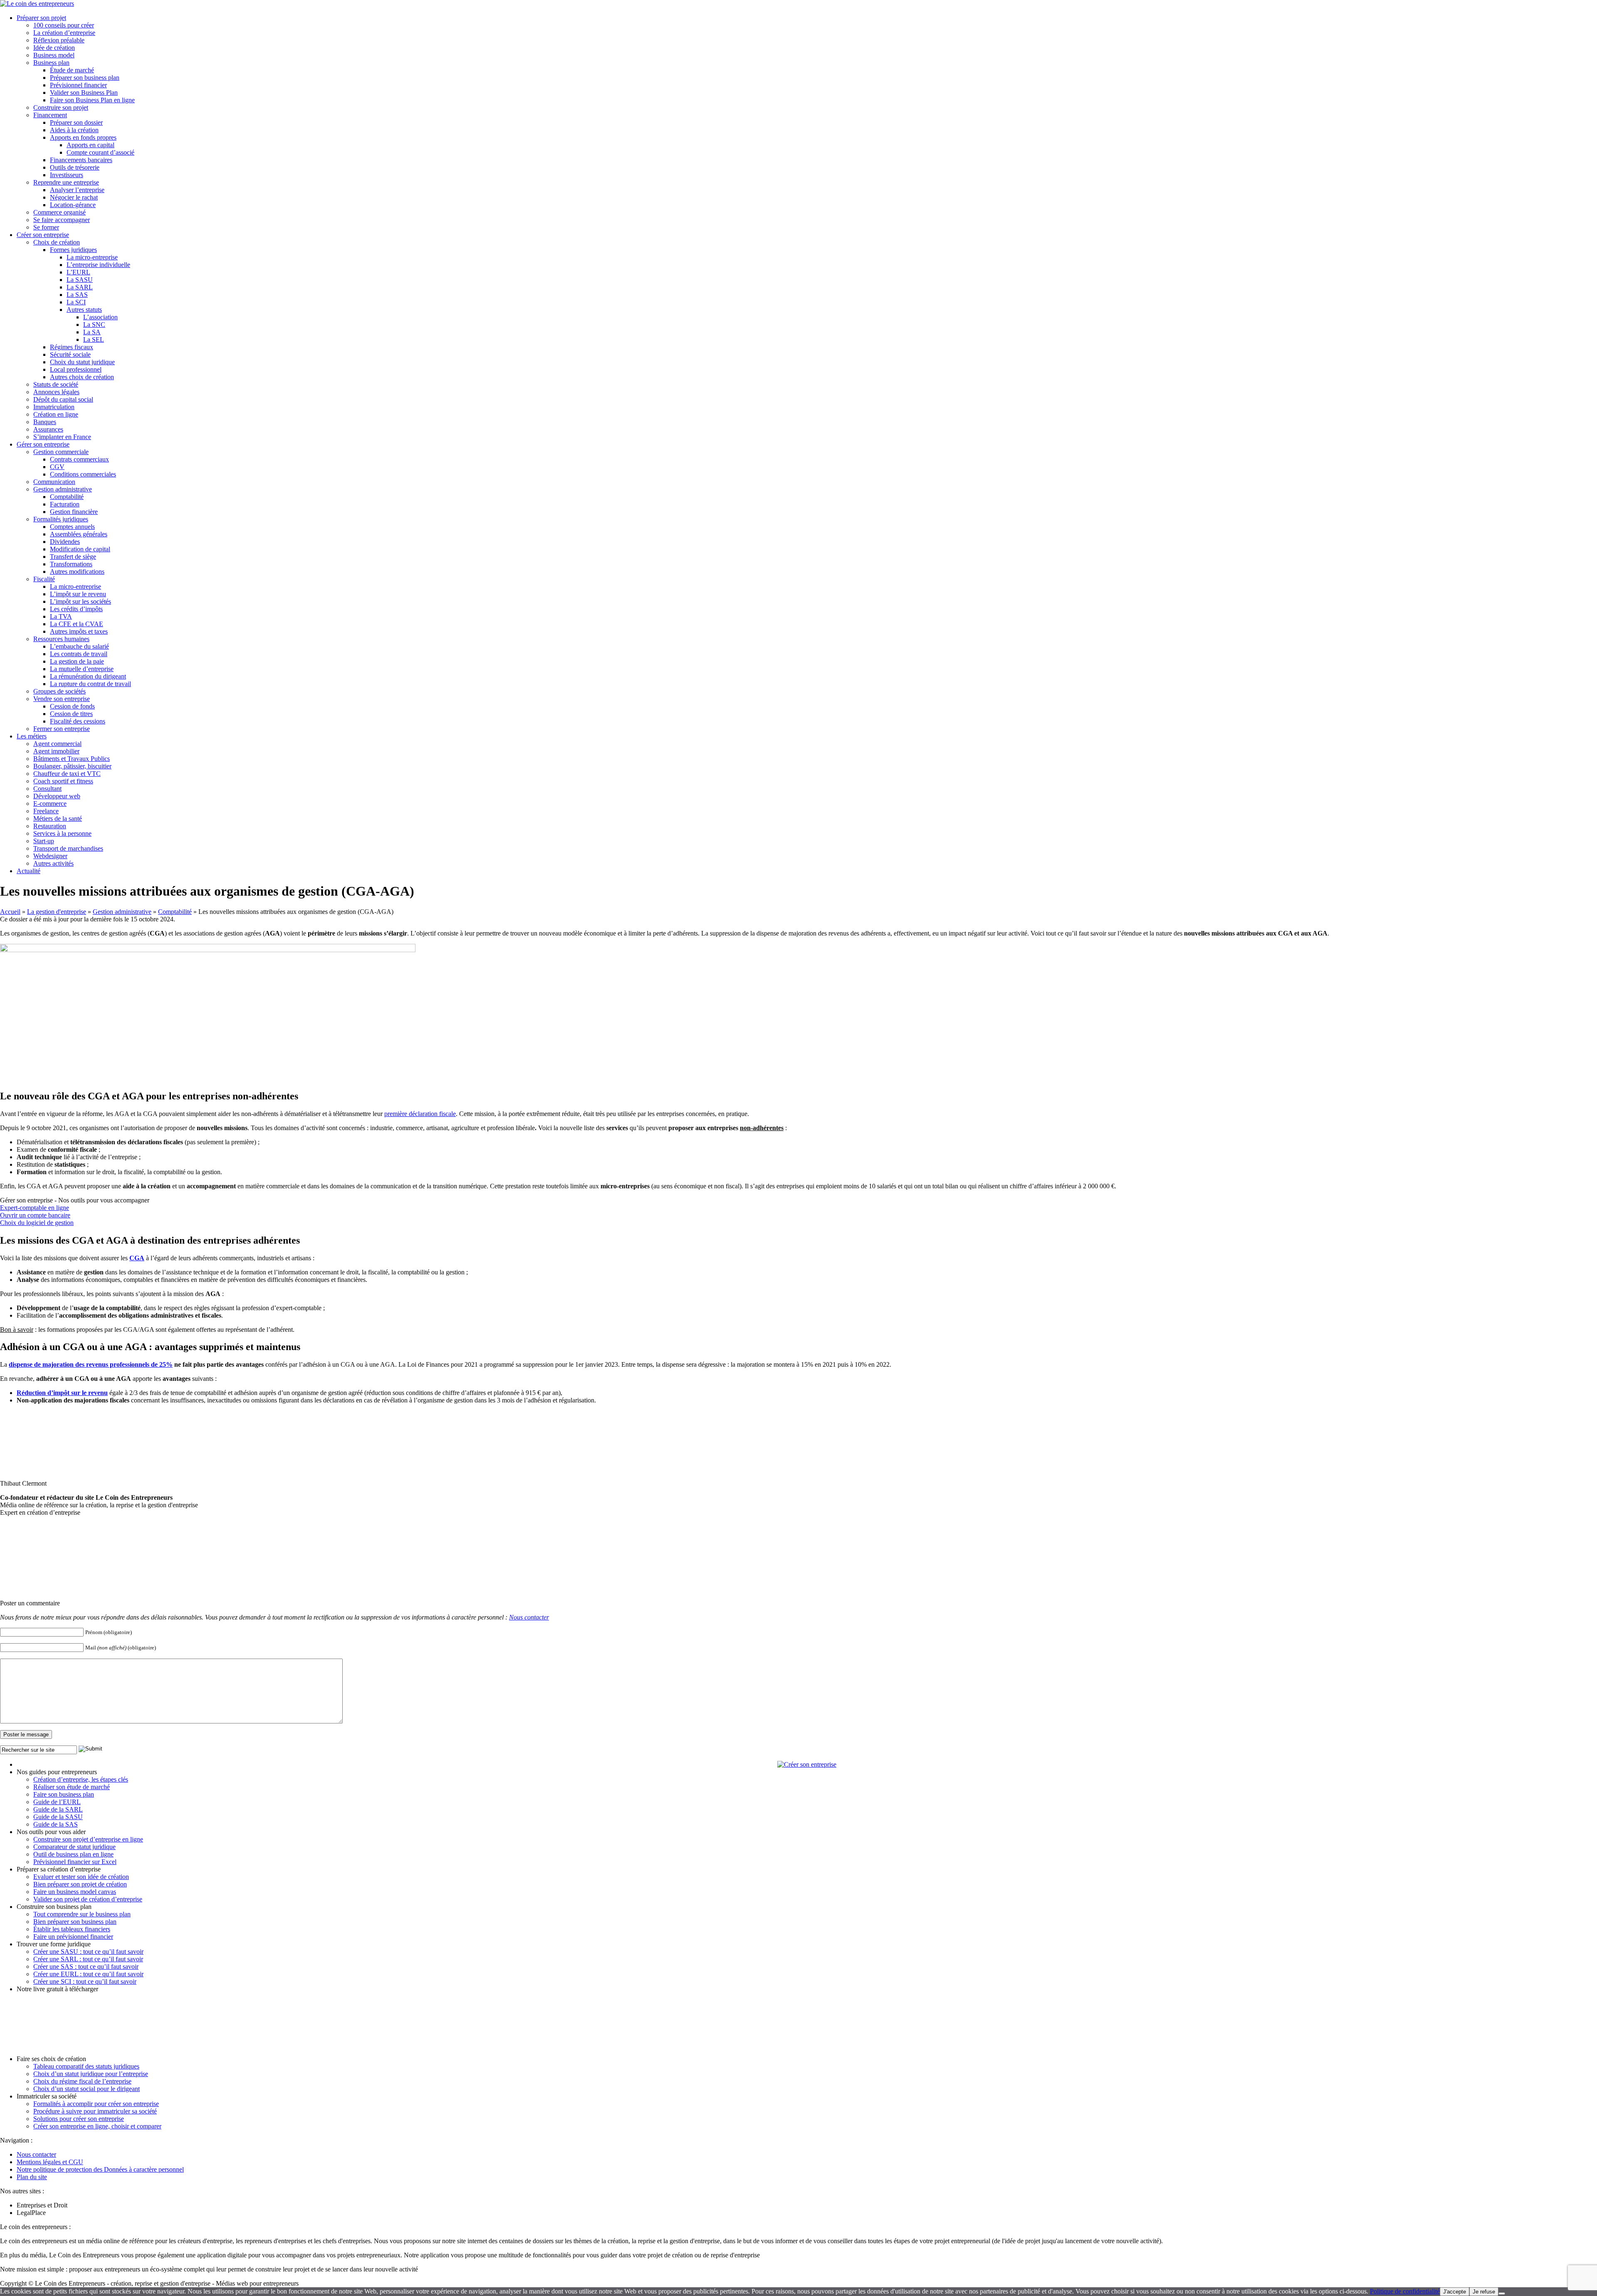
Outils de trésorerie (75, 167)
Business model (54, 55)
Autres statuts (84, 310)
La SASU (80, 280)
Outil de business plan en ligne (73, 1854)
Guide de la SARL (58, 1809)
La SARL (80, 287)
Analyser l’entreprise (77, 190)
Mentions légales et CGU (50, 2162)
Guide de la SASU (58, 1817)
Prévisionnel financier (78, 85)
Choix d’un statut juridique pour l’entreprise (91, 2074)
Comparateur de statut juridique (74, 1847)
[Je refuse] (1502, 2294)
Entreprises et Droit (42, 2205)
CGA (137, 1258)
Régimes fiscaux (72, 347)
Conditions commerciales (83, 474)
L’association (100, 317)
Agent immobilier (56, 751)
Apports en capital (90, 145)
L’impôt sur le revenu (78, 594)
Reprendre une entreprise (66, 182)
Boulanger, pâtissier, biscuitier (72, 766)
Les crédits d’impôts (76, 609)
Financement (50, 115)
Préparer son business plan (85, 78)
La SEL (94, 339)
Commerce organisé (59, 212)
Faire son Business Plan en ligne (92, 100)
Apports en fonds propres (83, 137)
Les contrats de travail (79, 654)
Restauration (50, 826)
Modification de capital (80, 549)
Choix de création (57, 242)
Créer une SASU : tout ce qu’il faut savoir (88, 1952)
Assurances (48, 429)
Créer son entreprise (43, 235)
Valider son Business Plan (84, 93)
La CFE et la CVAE (77, 624)
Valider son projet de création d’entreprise (88, 1899)
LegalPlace (31, 2213)
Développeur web (57, 796)
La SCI (76, 302)
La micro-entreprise (92, 257)
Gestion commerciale (61, 452)
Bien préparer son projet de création (80, 1884)
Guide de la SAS (56, 1824)
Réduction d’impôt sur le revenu (62, 1393)
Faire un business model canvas (75, 1892)
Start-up (44, 841)
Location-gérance (73, 205)
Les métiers (32, 736)
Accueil (10, 912)
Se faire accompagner (62, 220)
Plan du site (32, 2177)
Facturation (65, 504)
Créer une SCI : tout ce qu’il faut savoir (85, 1981)
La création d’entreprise (64, 33)
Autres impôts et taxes (79, 631)
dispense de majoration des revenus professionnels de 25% (91, 1364)
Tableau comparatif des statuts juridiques (86, 2066)
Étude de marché (72, 70)
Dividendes (65, 542)
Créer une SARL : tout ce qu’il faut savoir (88, 1959)
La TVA (61, 616)
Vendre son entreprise (62, 699)
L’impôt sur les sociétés (80, 601)
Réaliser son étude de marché (72, 1787)
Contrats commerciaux (79, 459)
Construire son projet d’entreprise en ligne (88, 1839)
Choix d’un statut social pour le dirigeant (87, 2089)
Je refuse (1484, 2292)
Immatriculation (54, 407)
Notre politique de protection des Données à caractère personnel (100, 2169)
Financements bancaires (81, 160)
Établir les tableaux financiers (72, 1929)
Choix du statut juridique (82, 362)
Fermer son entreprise (62, 729)
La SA (92, 332)
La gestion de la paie (77, 661)
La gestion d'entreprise (57, 912)
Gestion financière (74, 512)
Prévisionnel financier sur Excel (75, 1862)
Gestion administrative (63, 489)
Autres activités (53, 863)
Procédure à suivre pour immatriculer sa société (95, 2111)
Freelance (46, 811)
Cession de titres (71, 714)
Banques (45, 422)
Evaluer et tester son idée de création (81, 1877)
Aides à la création (74, 130)
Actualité (28, 871)
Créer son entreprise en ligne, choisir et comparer (97, 2126)
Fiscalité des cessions (78, 721)
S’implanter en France (62, 437)
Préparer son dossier (76, 122)
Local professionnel (76, 369)
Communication (54, 482)
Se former (46, 227)
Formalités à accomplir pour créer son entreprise (96, 2104)
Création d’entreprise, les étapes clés (81, 1779)
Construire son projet (61, 107)
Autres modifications (77, 572)
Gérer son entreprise (43, 444)
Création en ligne (56, 414)
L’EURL (78, 272)
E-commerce (50, 804)
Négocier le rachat (74, 197)
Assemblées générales (79, 534)
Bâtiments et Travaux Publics (72, 759)
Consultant (47, 789)
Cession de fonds (72, 706)
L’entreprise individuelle (98, 265)
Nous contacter (529, 1617)
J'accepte (1455, 2292)
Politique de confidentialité (1405, 2291)
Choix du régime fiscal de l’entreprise (82, 2081)
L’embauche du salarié (79, 646)
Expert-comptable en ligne (35, 1208)
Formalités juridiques (61, 519)
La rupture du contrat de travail (90, 684)
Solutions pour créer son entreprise (79, 2119)
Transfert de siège (73, 557)
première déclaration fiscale (420, 1114)
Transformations (71, 564)
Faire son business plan (64, 1794)
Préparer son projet (41, 18)
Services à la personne (62, 833)
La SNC (94, 325)
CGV (57, 467)
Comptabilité (67, 497)
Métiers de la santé (58, 818)
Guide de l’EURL (57, 1802)
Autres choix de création (82, 377)
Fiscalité (44, 579)
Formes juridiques (73, 250)
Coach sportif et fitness (63, 781)
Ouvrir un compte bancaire (35, 1215)
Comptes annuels (72, 527)
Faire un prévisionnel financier (73, 1937)
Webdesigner (50, 856)
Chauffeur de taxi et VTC (67, 774)
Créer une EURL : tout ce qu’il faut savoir (88, 1974)
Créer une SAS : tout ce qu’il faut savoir (86, 1966)
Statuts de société (56, 384)
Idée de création (54, 48)
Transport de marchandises (68, 848)
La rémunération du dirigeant (88, 676)
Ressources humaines (61, 639)
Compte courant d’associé (100, 152)
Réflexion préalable (59, 40)
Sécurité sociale (70, 354)
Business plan (51, 63)
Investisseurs (67, 175)
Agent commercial (57, 744)
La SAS (77, 295)
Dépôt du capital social (63, 399)
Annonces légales (56, 392)
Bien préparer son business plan (75, 1922)
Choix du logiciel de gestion (37, 1223)
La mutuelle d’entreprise (82, 669)
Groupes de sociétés (59, 691)
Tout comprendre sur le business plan (82, 1914)
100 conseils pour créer (64, 25)
